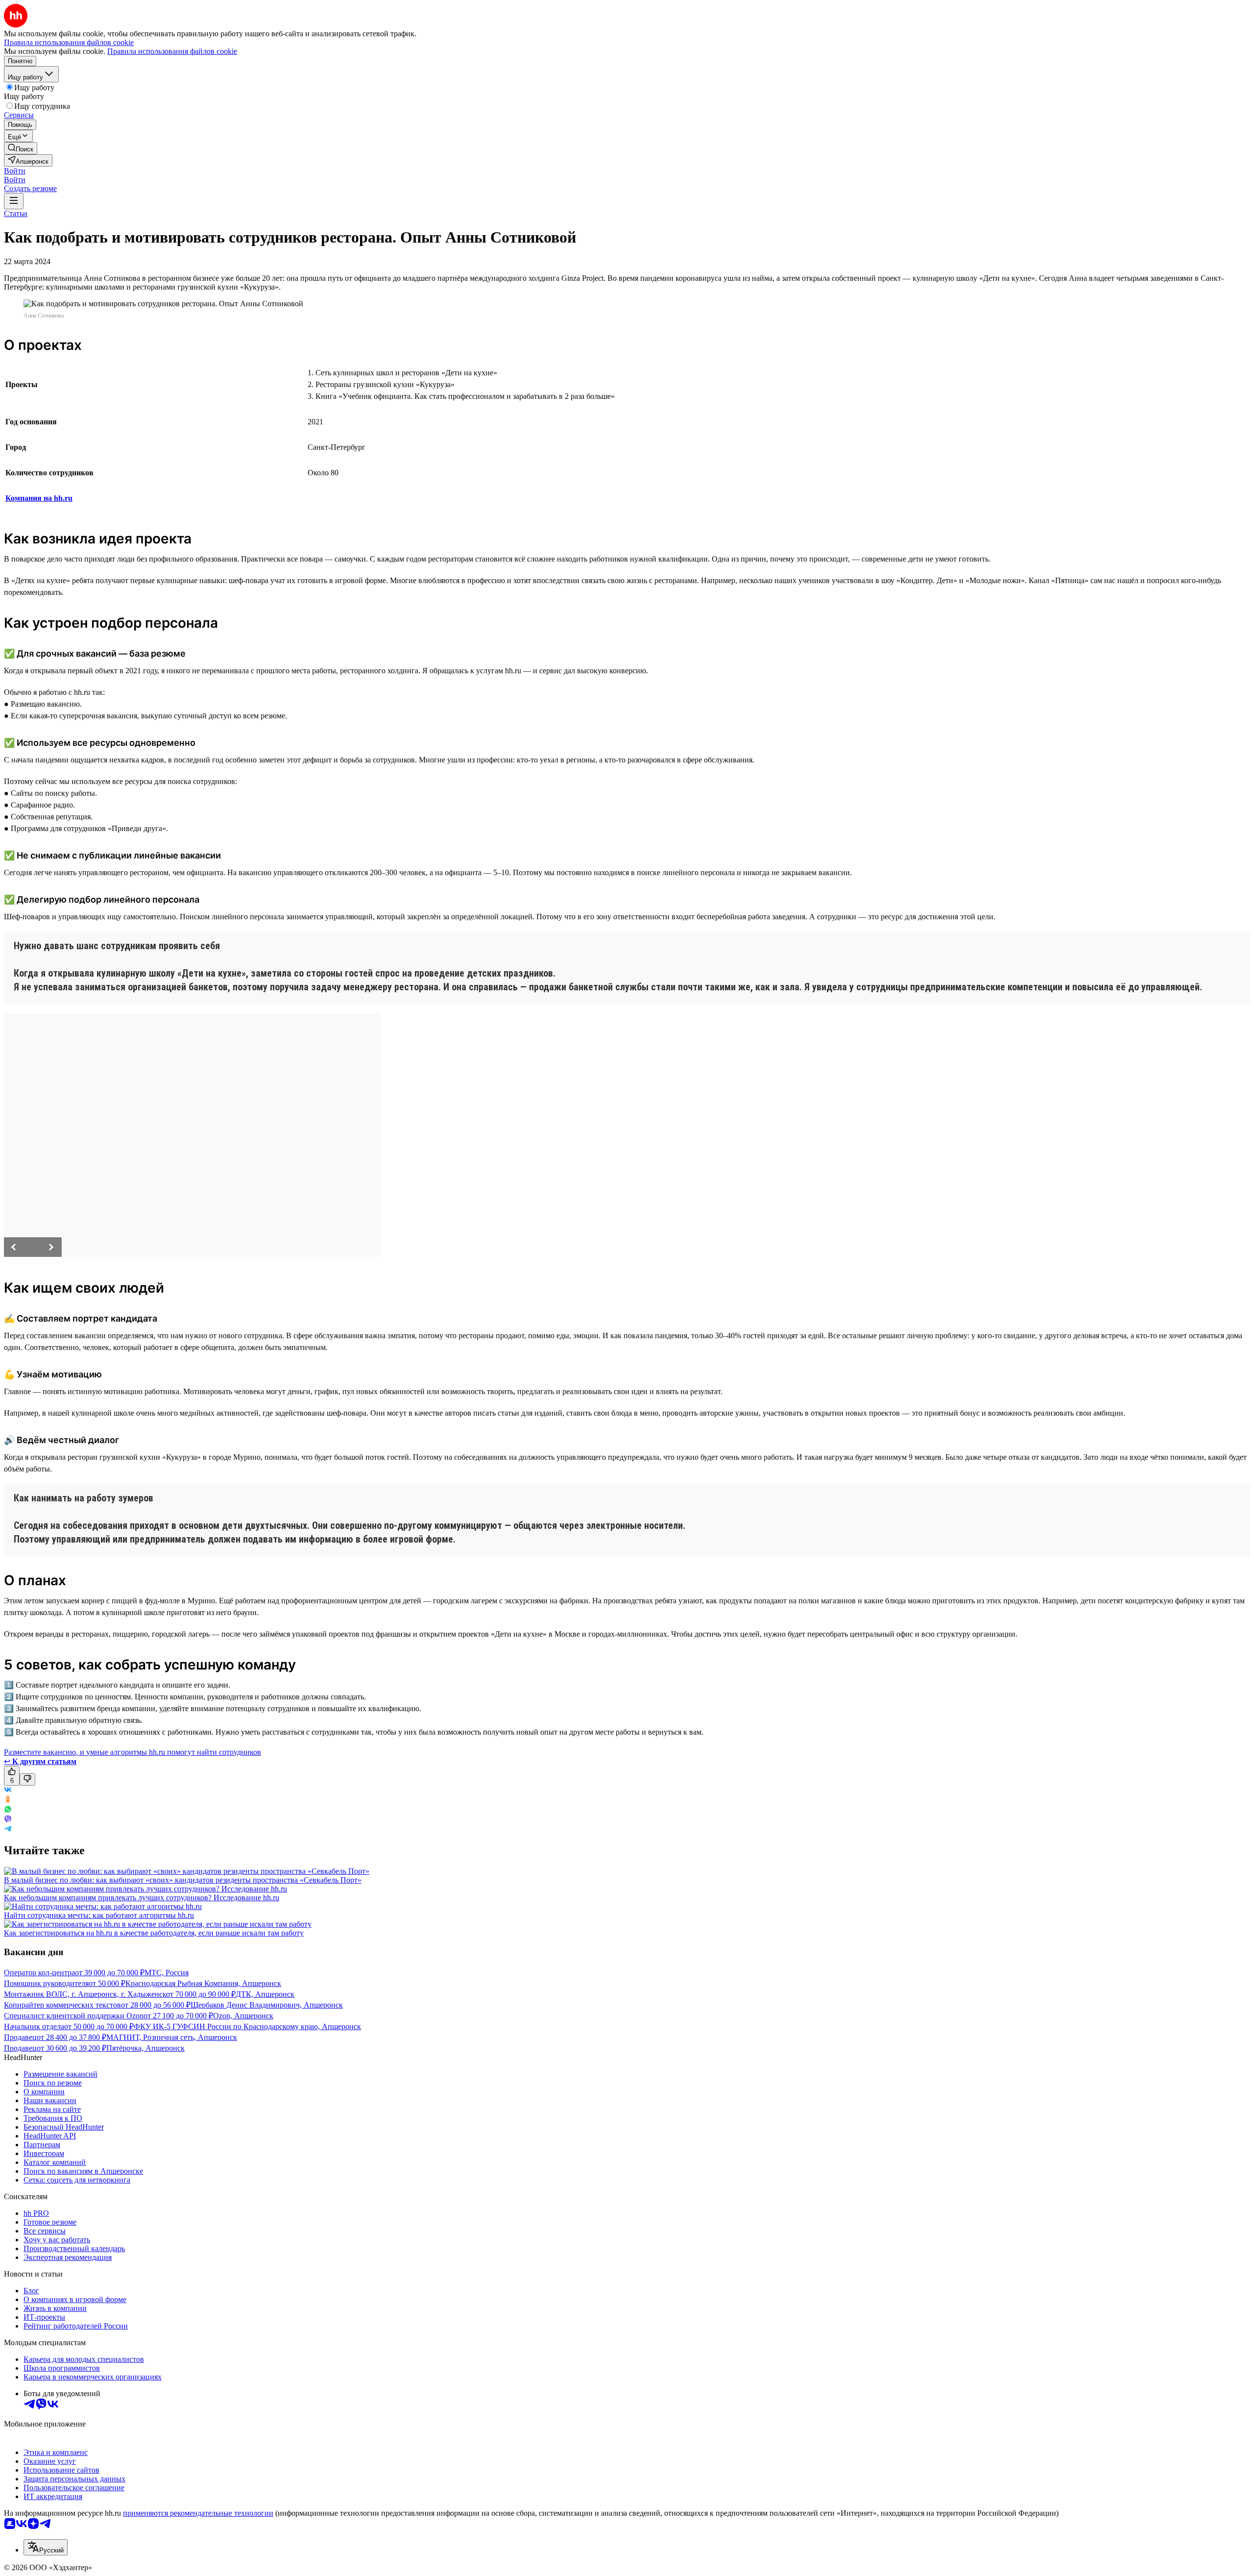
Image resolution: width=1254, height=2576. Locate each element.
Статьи (16, 213)
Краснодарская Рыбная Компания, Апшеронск (203, 1983)
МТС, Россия (167, 1973)
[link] (21, 148)
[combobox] (46, 2547)
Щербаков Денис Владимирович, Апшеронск (267, 2005)
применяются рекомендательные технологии (198, 2513)
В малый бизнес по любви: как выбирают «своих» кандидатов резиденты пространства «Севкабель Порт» (183, 1880)
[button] (15, 171)
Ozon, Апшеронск (243, 2016)
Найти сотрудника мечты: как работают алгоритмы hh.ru (99, 1915)
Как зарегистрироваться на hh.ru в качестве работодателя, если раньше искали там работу (154, 1933)
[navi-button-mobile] (14, 201)
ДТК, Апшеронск (265, 1994)
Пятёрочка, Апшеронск (145, 2048)
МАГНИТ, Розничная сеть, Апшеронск (172, 2037)
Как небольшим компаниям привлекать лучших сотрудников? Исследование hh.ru (142, 1898)
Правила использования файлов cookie (172, 51)
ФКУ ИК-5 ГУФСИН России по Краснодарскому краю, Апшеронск (247, 2026)
